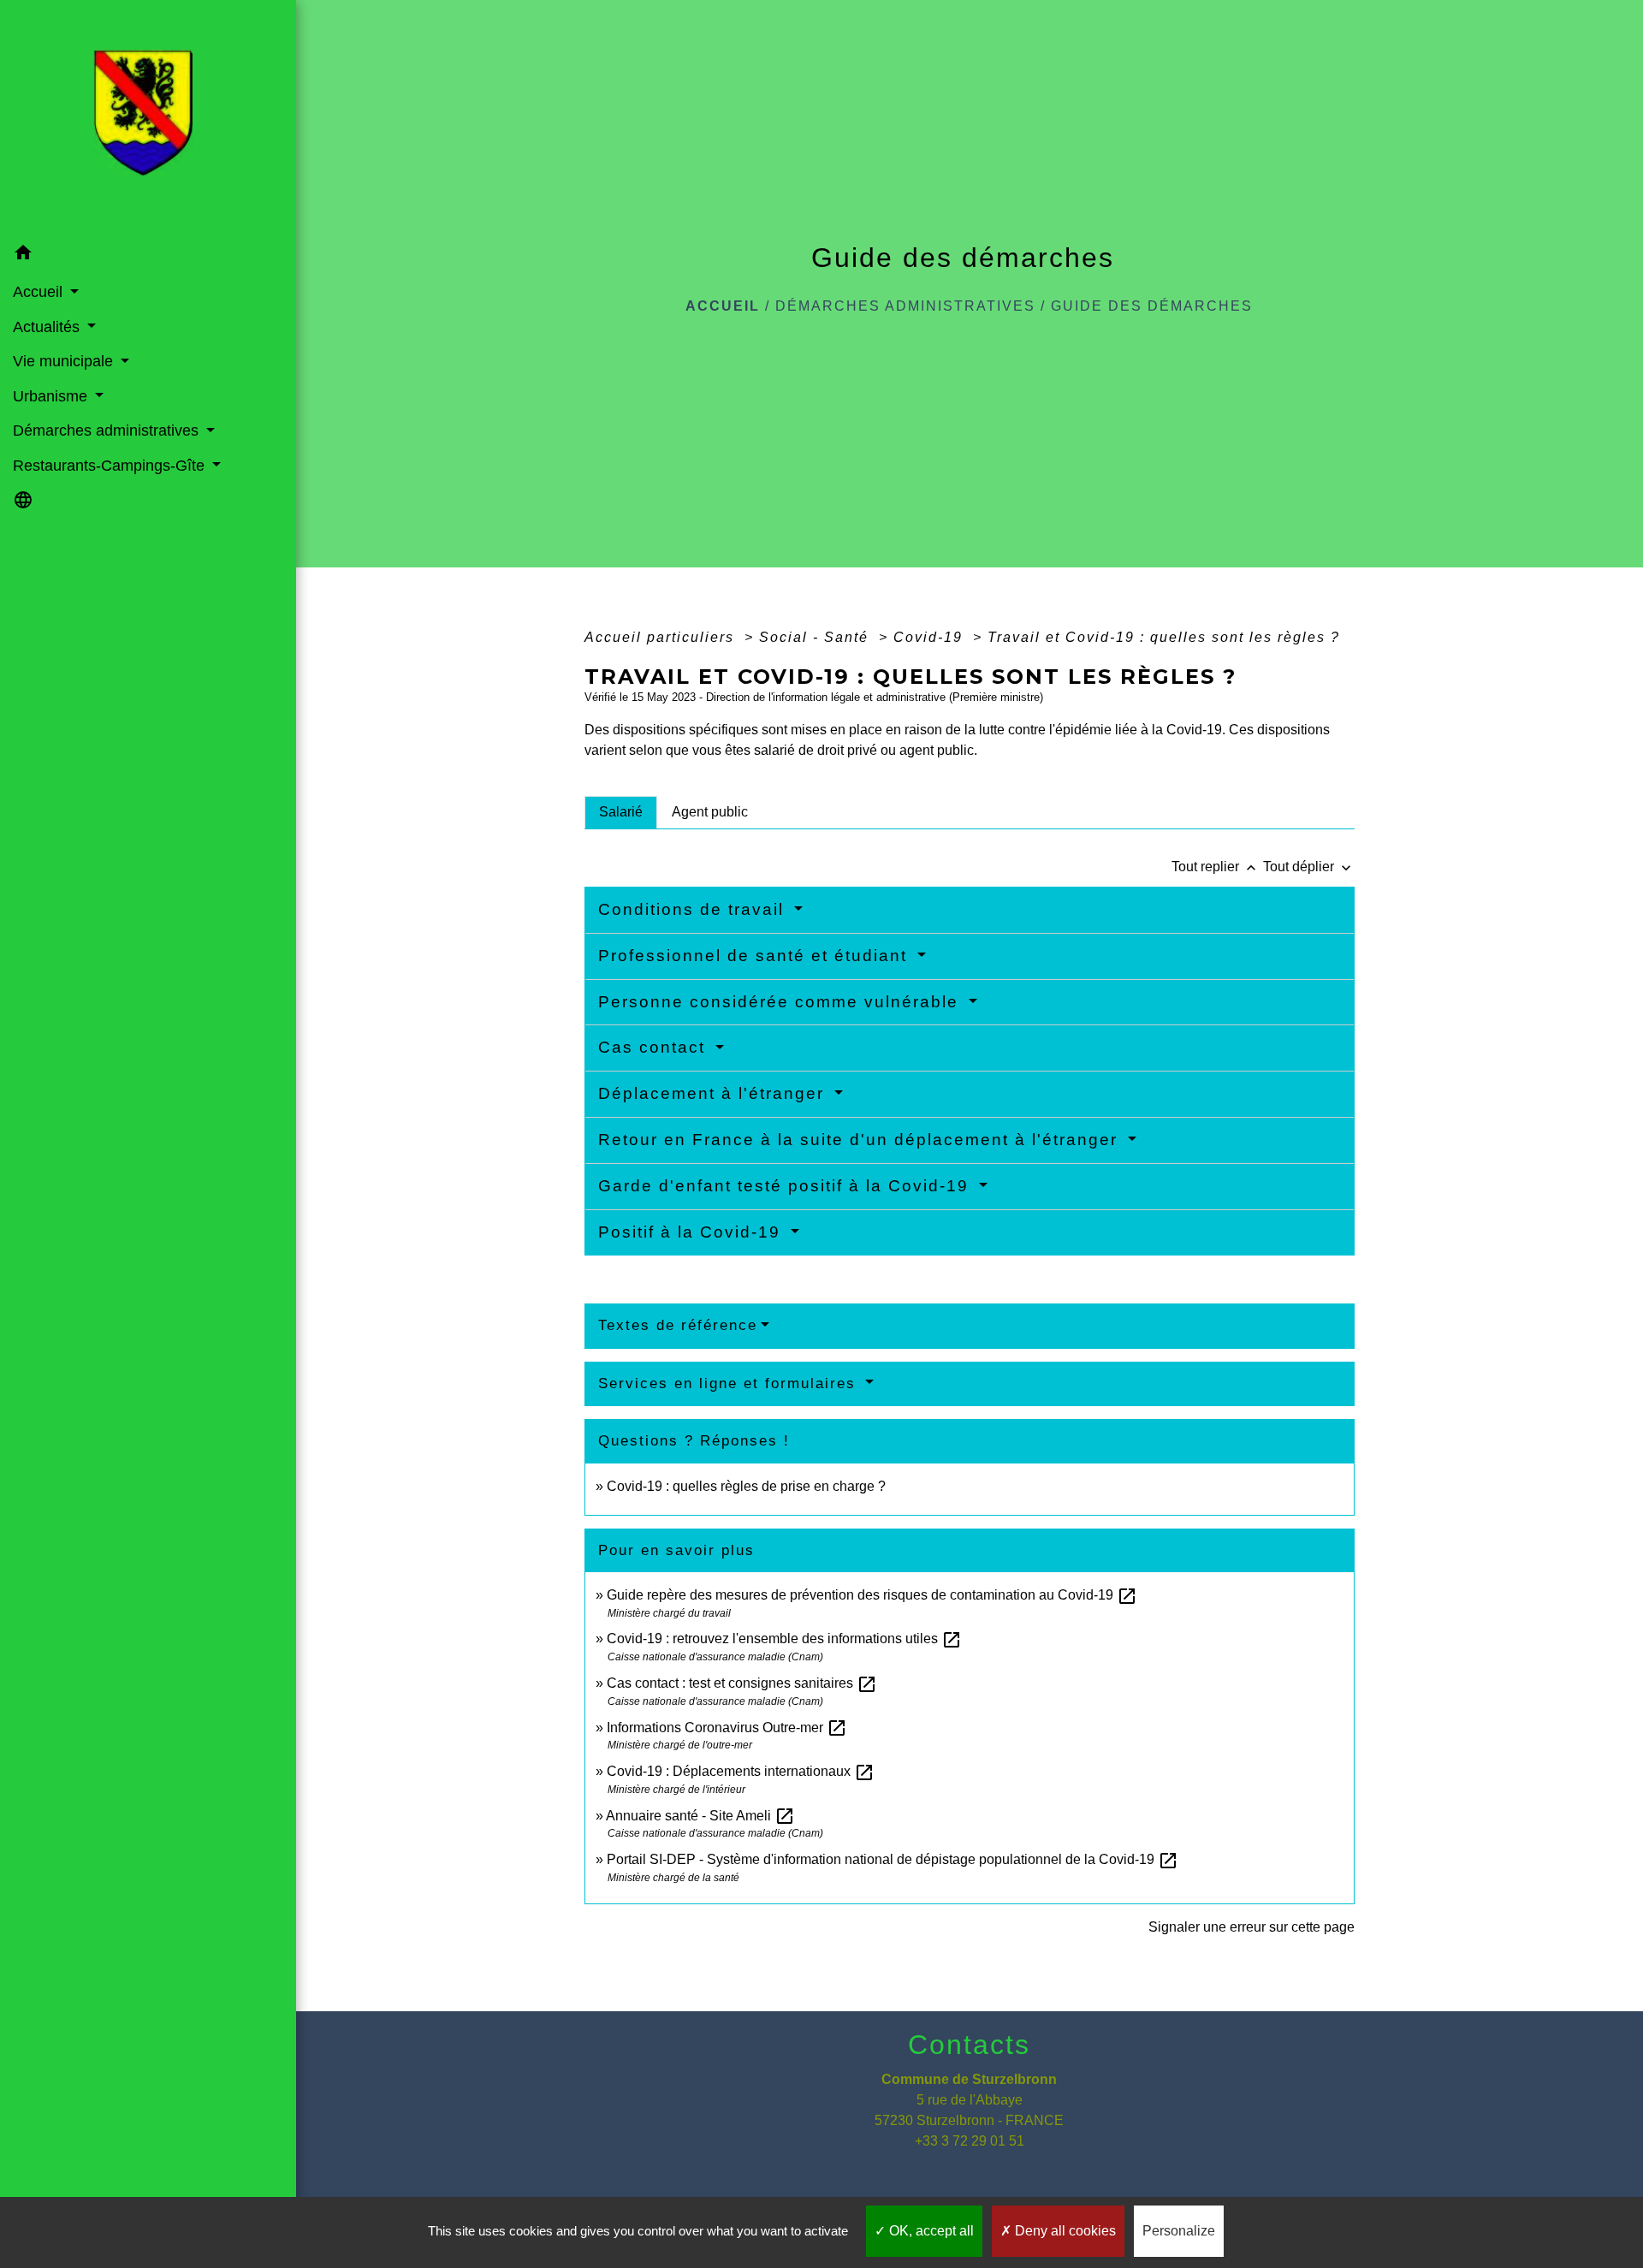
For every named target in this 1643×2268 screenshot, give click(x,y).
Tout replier (1216, 867)
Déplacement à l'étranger (714, 1093)
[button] (148, 255)
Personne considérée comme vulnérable (781, 1002)
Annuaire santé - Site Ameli (700, 1816)
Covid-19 (931, 637)
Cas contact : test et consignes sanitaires (742, 1683)
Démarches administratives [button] (108, 430)
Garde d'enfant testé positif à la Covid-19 (786, 1186)
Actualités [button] (48, 327)
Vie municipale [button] (65, 361)
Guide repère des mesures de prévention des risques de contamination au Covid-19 (872, 1595)
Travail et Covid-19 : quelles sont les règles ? (1164, 637)
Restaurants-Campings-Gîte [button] (111, 466)
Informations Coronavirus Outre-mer (727, 1728)
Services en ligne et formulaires (730, 1383)
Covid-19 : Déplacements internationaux (741, 1771)
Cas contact (655, 1047)
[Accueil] (148, 118)
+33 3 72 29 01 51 (970, 2141)
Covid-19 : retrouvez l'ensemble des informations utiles (784, 1639)
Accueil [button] (40, 292)
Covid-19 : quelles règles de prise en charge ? (746, 1486)
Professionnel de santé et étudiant (756, 956)
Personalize (1179, 2231)
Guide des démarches (1152, 306)
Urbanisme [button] (52, 396)
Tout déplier (1309, 867)
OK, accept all (930, 2231)
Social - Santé (816, 637)
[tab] (621, 812)
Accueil (723, 306)
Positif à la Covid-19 (692, 1232)
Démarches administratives (905, 306)
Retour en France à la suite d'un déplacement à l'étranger (861, 1140)
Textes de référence (678, 1325)
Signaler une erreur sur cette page (1252, 1927)
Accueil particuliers (662, 637)
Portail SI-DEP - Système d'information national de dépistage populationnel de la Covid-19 (893, 1859)
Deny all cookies (1064, 2231)
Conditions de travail (694, 909)
